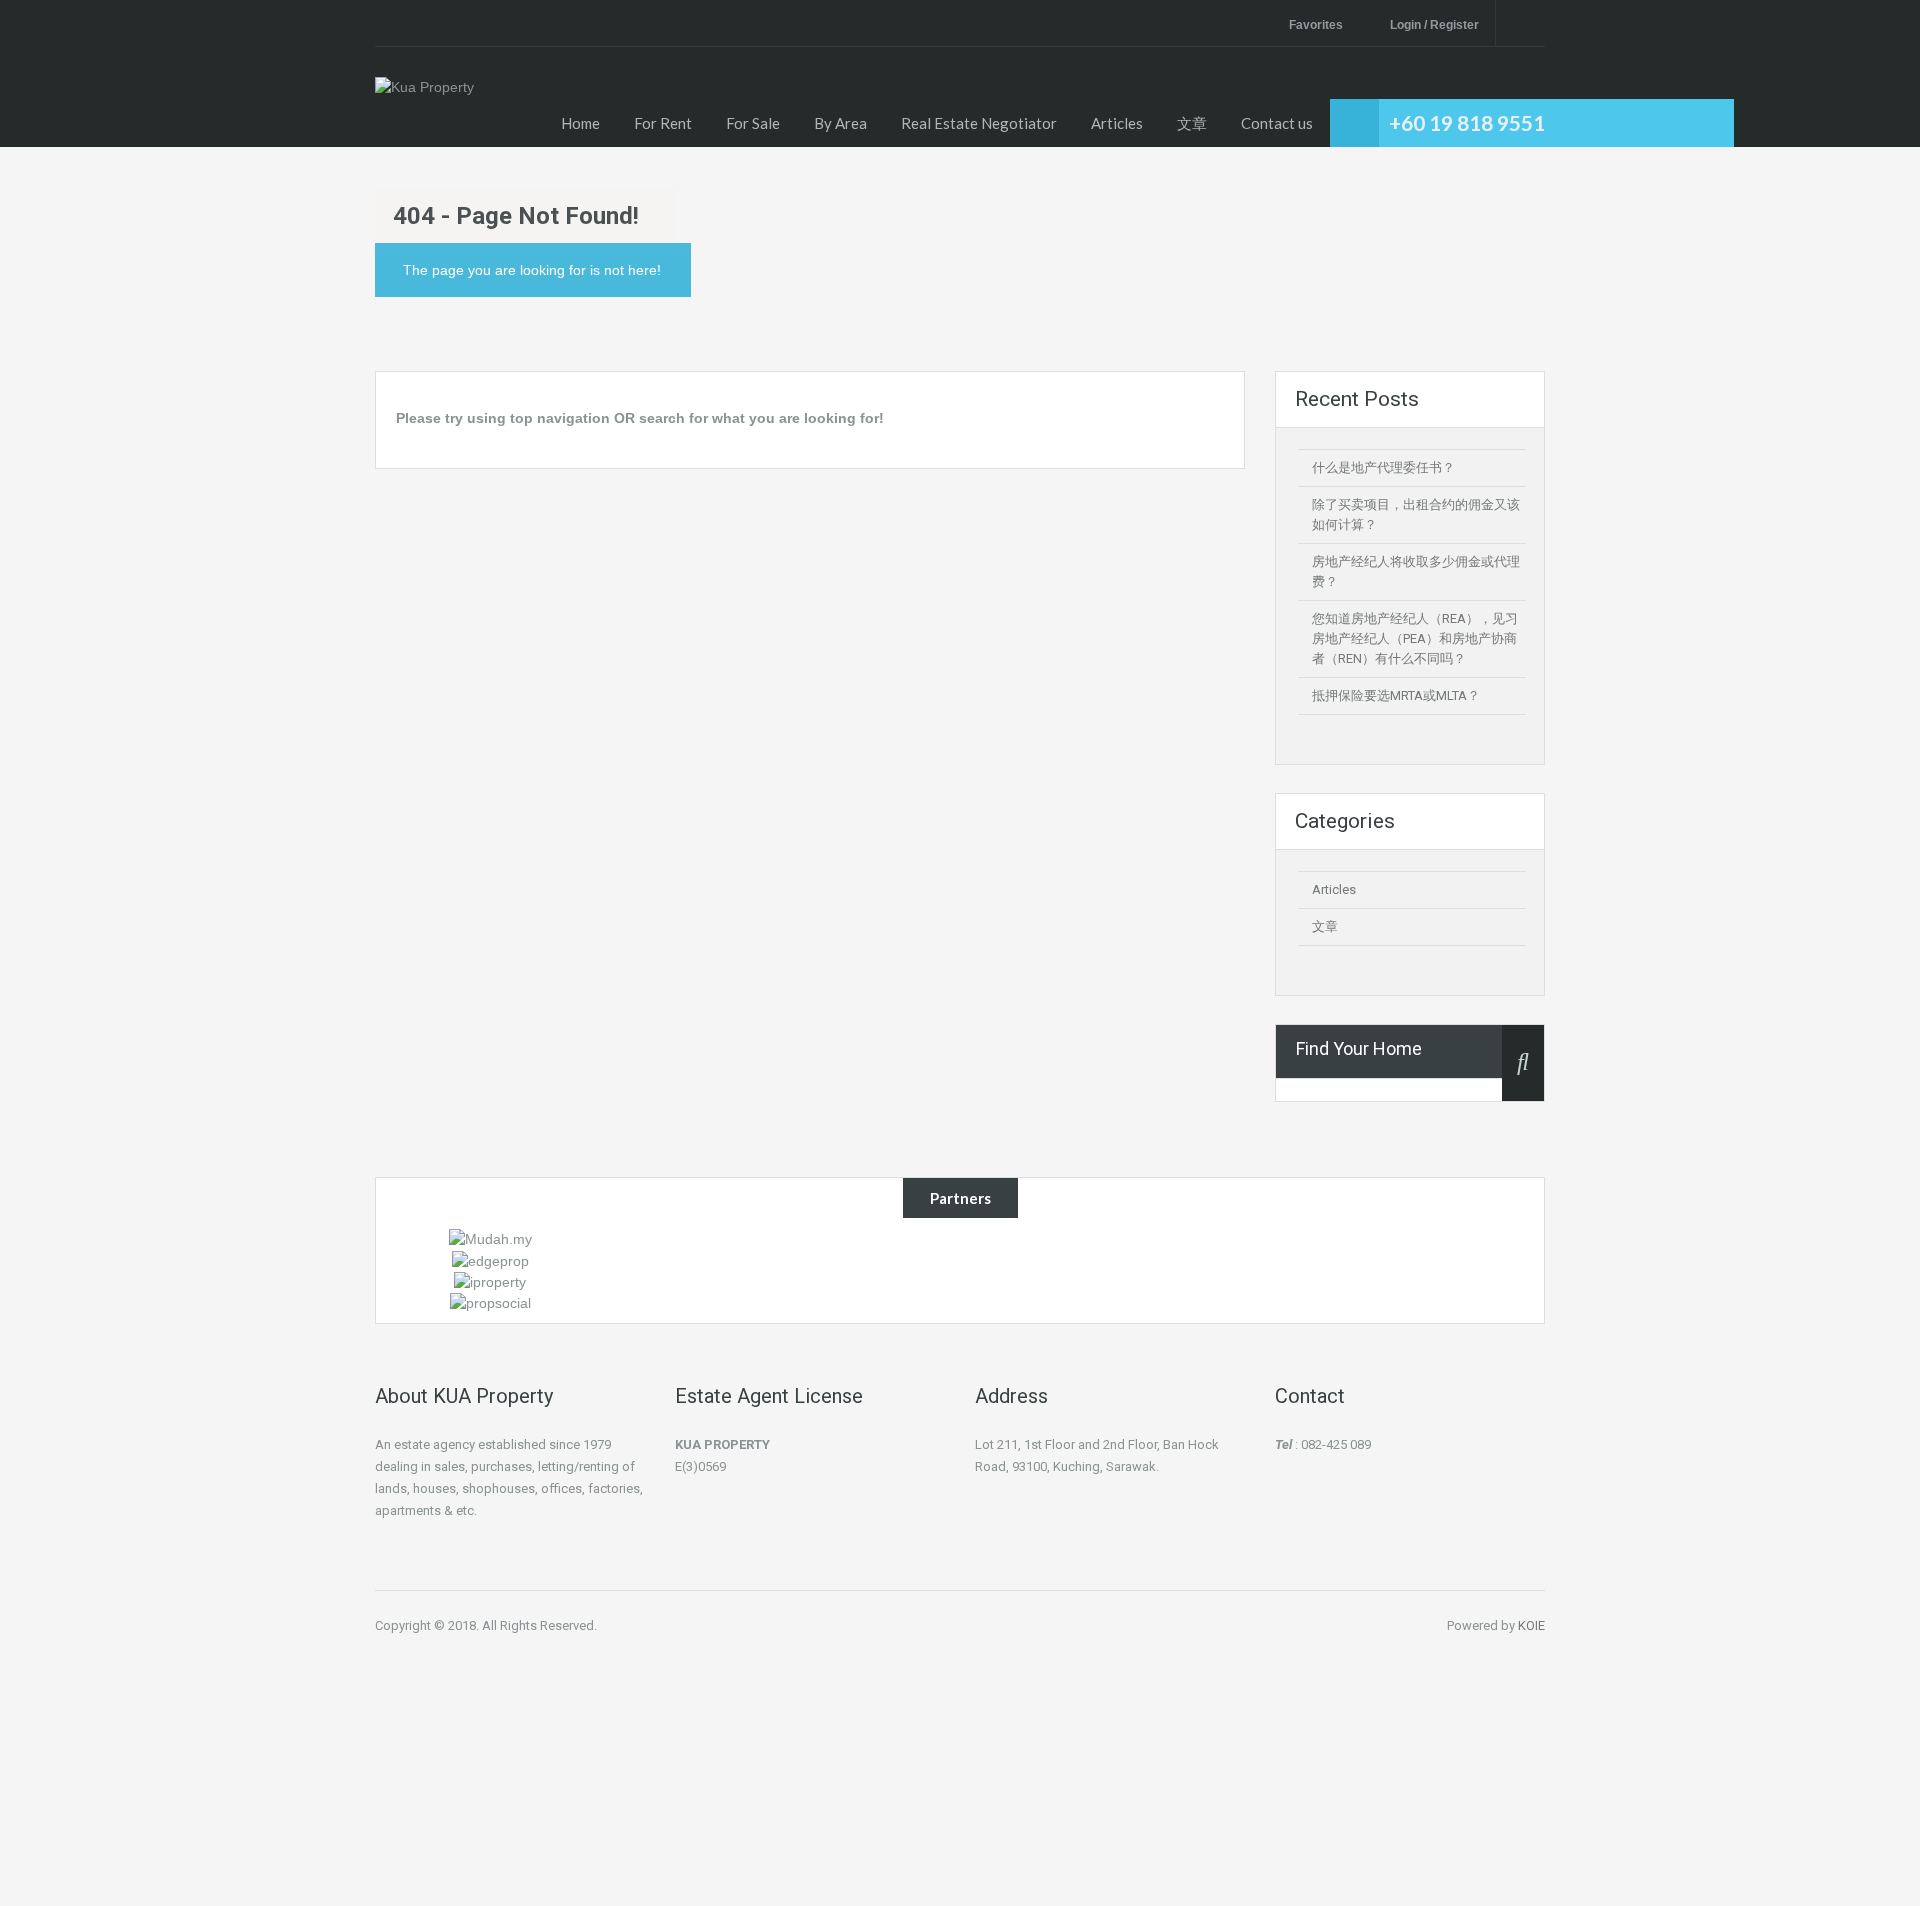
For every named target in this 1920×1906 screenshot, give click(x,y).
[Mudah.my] (490, 1238)
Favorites (1316, 25)
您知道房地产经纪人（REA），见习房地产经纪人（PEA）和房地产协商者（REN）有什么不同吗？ (1415, 638)
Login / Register (1434, 25)
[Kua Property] (424, 112)
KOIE (1531, 1625)
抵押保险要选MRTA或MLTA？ (1396, 695)
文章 (1192, 123)
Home (580, 123)
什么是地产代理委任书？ (1383, 467)
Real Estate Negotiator (979, 123)
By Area (840, 123)
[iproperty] (490, 1281)
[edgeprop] (490, 1259)
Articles (1117, 123)
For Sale (753, 123)
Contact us (1277, 123)
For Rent (663, 123)
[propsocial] (490, 1302)
